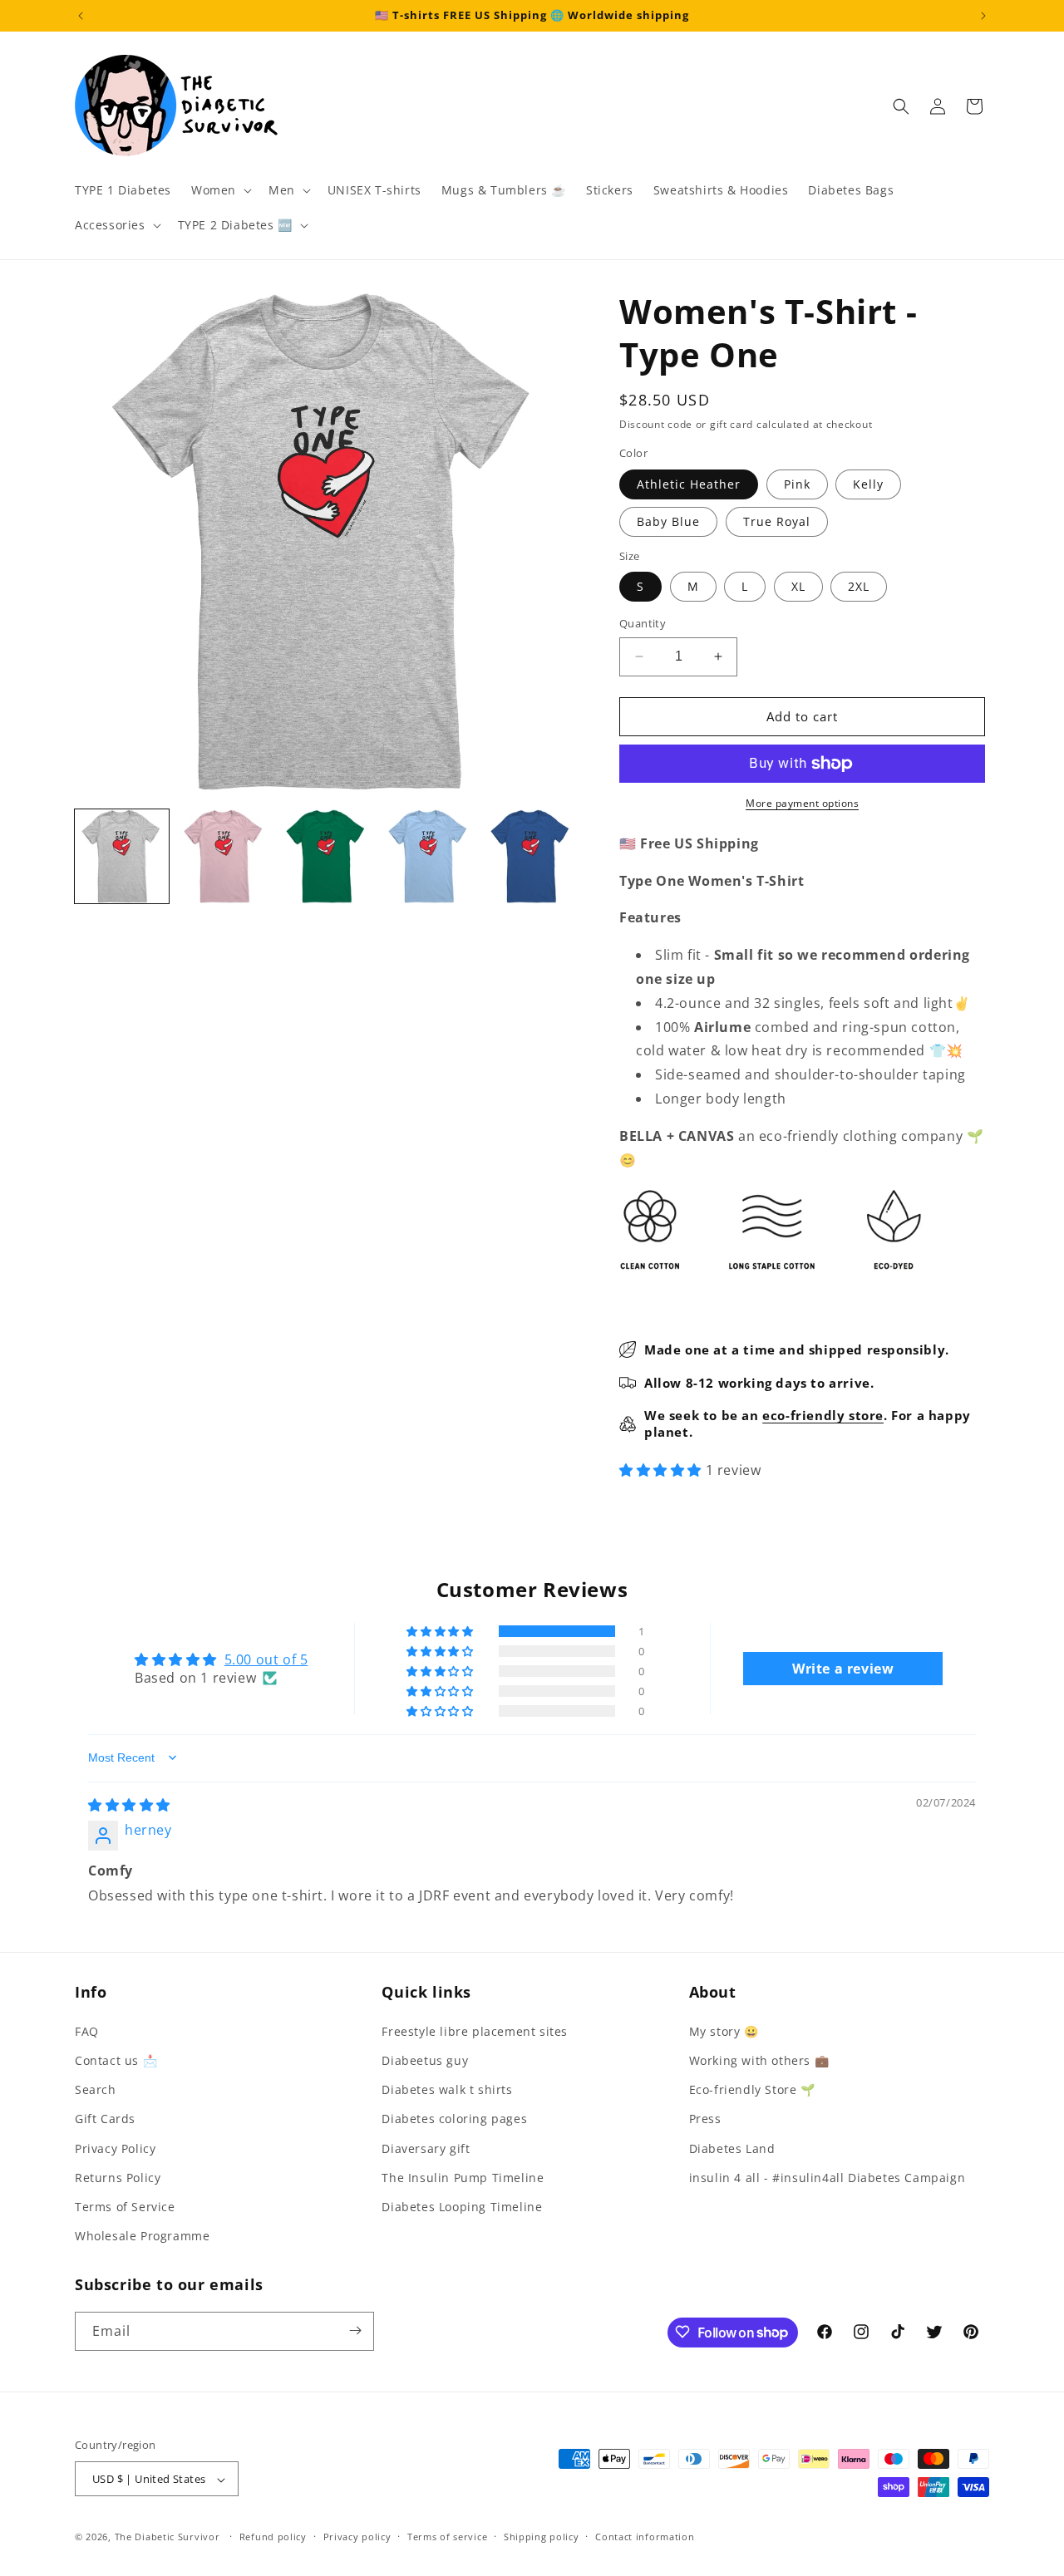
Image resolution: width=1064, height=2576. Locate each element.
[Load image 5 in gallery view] (531, 856)
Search (96, 2089)
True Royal (777, 521)
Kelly (868, 484)
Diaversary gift (426, 2148)
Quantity (643, 623)
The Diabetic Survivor (167, 2537)
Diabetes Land (732, 2148)
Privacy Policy (115, 2148)
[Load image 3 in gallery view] (326, 856)
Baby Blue (668, 521)
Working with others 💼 (759, 2060)
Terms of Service (125, 2206)
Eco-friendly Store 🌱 (752, 2089)
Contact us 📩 (116, 2060)
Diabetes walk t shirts (447, 2089)
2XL (859, 586)
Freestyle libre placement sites (475, 2030)
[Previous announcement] (81, 16)
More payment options (802, 803)
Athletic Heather (689, 484)
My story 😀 (724, 2030)
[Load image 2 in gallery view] (224, 856)
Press (705, 2119)
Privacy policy (357, 2537)
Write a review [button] (843, 1669)
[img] (129, 1805)
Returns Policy (118, 2177)
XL (798, 586)
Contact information (645, 2537)
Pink (797, 484)
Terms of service (447, 2537)
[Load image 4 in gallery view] (429, 856)
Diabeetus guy (425, 2060)
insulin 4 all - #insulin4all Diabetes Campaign (828, 2177)
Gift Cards (105, 2119)
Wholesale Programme (142, 2236)
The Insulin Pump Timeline (463, 2177)
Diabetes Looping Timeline (462, 2206)
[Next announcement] (983, 16)
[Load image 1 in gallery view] (122, 856)
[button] (220, 190)
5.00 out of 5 (266, 1659)
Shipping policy (542, 2537)
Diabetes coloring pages (454, 2119)
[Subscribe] (355, 2330)
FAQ (87, 2030)
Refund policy (273, 2537)
